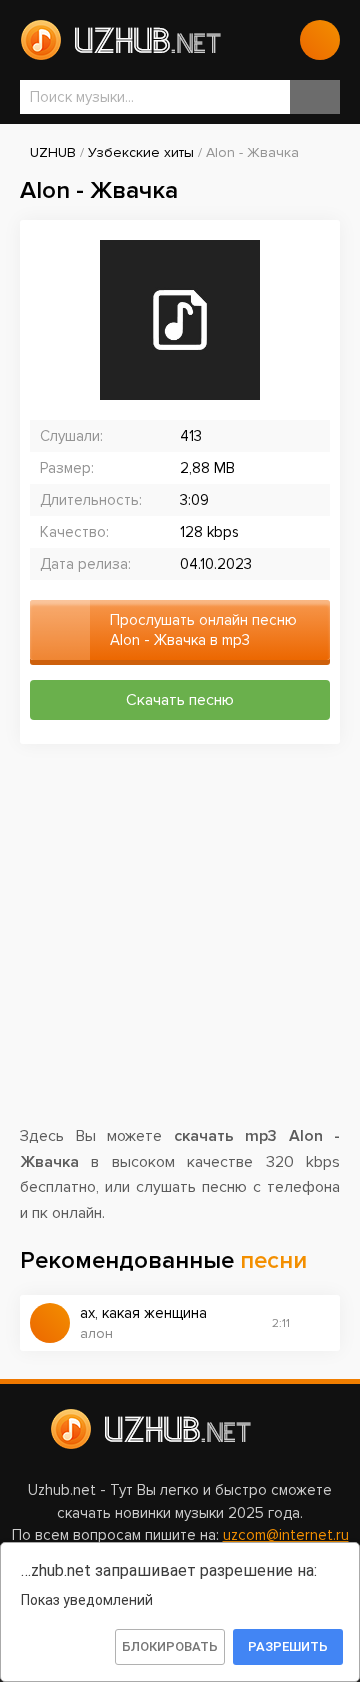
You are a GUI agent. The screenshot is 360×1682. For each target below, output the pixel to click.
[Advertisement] (180, 944)
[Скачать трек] (315, 1323)
